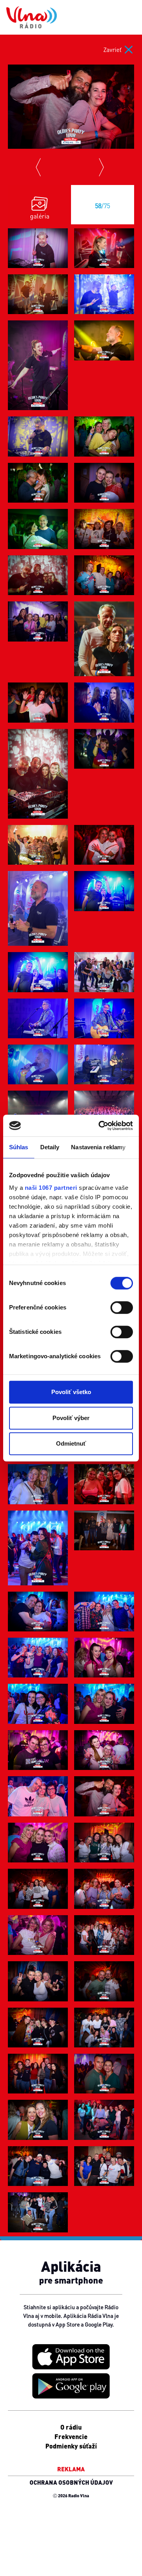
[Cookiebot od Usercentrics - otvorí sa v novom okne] (100, 1126)
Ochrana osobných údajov (71, 2482)
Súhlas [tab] (19, 1147)
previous (39, 167)
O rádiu (71, 2427)
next (103, 167)
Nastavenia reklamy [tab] (98, 1147)
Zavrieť (112, 50)
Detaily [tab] (50, 1147)
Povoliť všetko (71, 1392)
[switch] (122, 1307)
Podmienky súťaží (71, 2446)
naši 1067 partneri (51, 1188)
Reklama (71, 2469)
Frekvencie (71, 2436)
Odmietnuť (71, 1443)
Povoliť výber (71, 1418)
